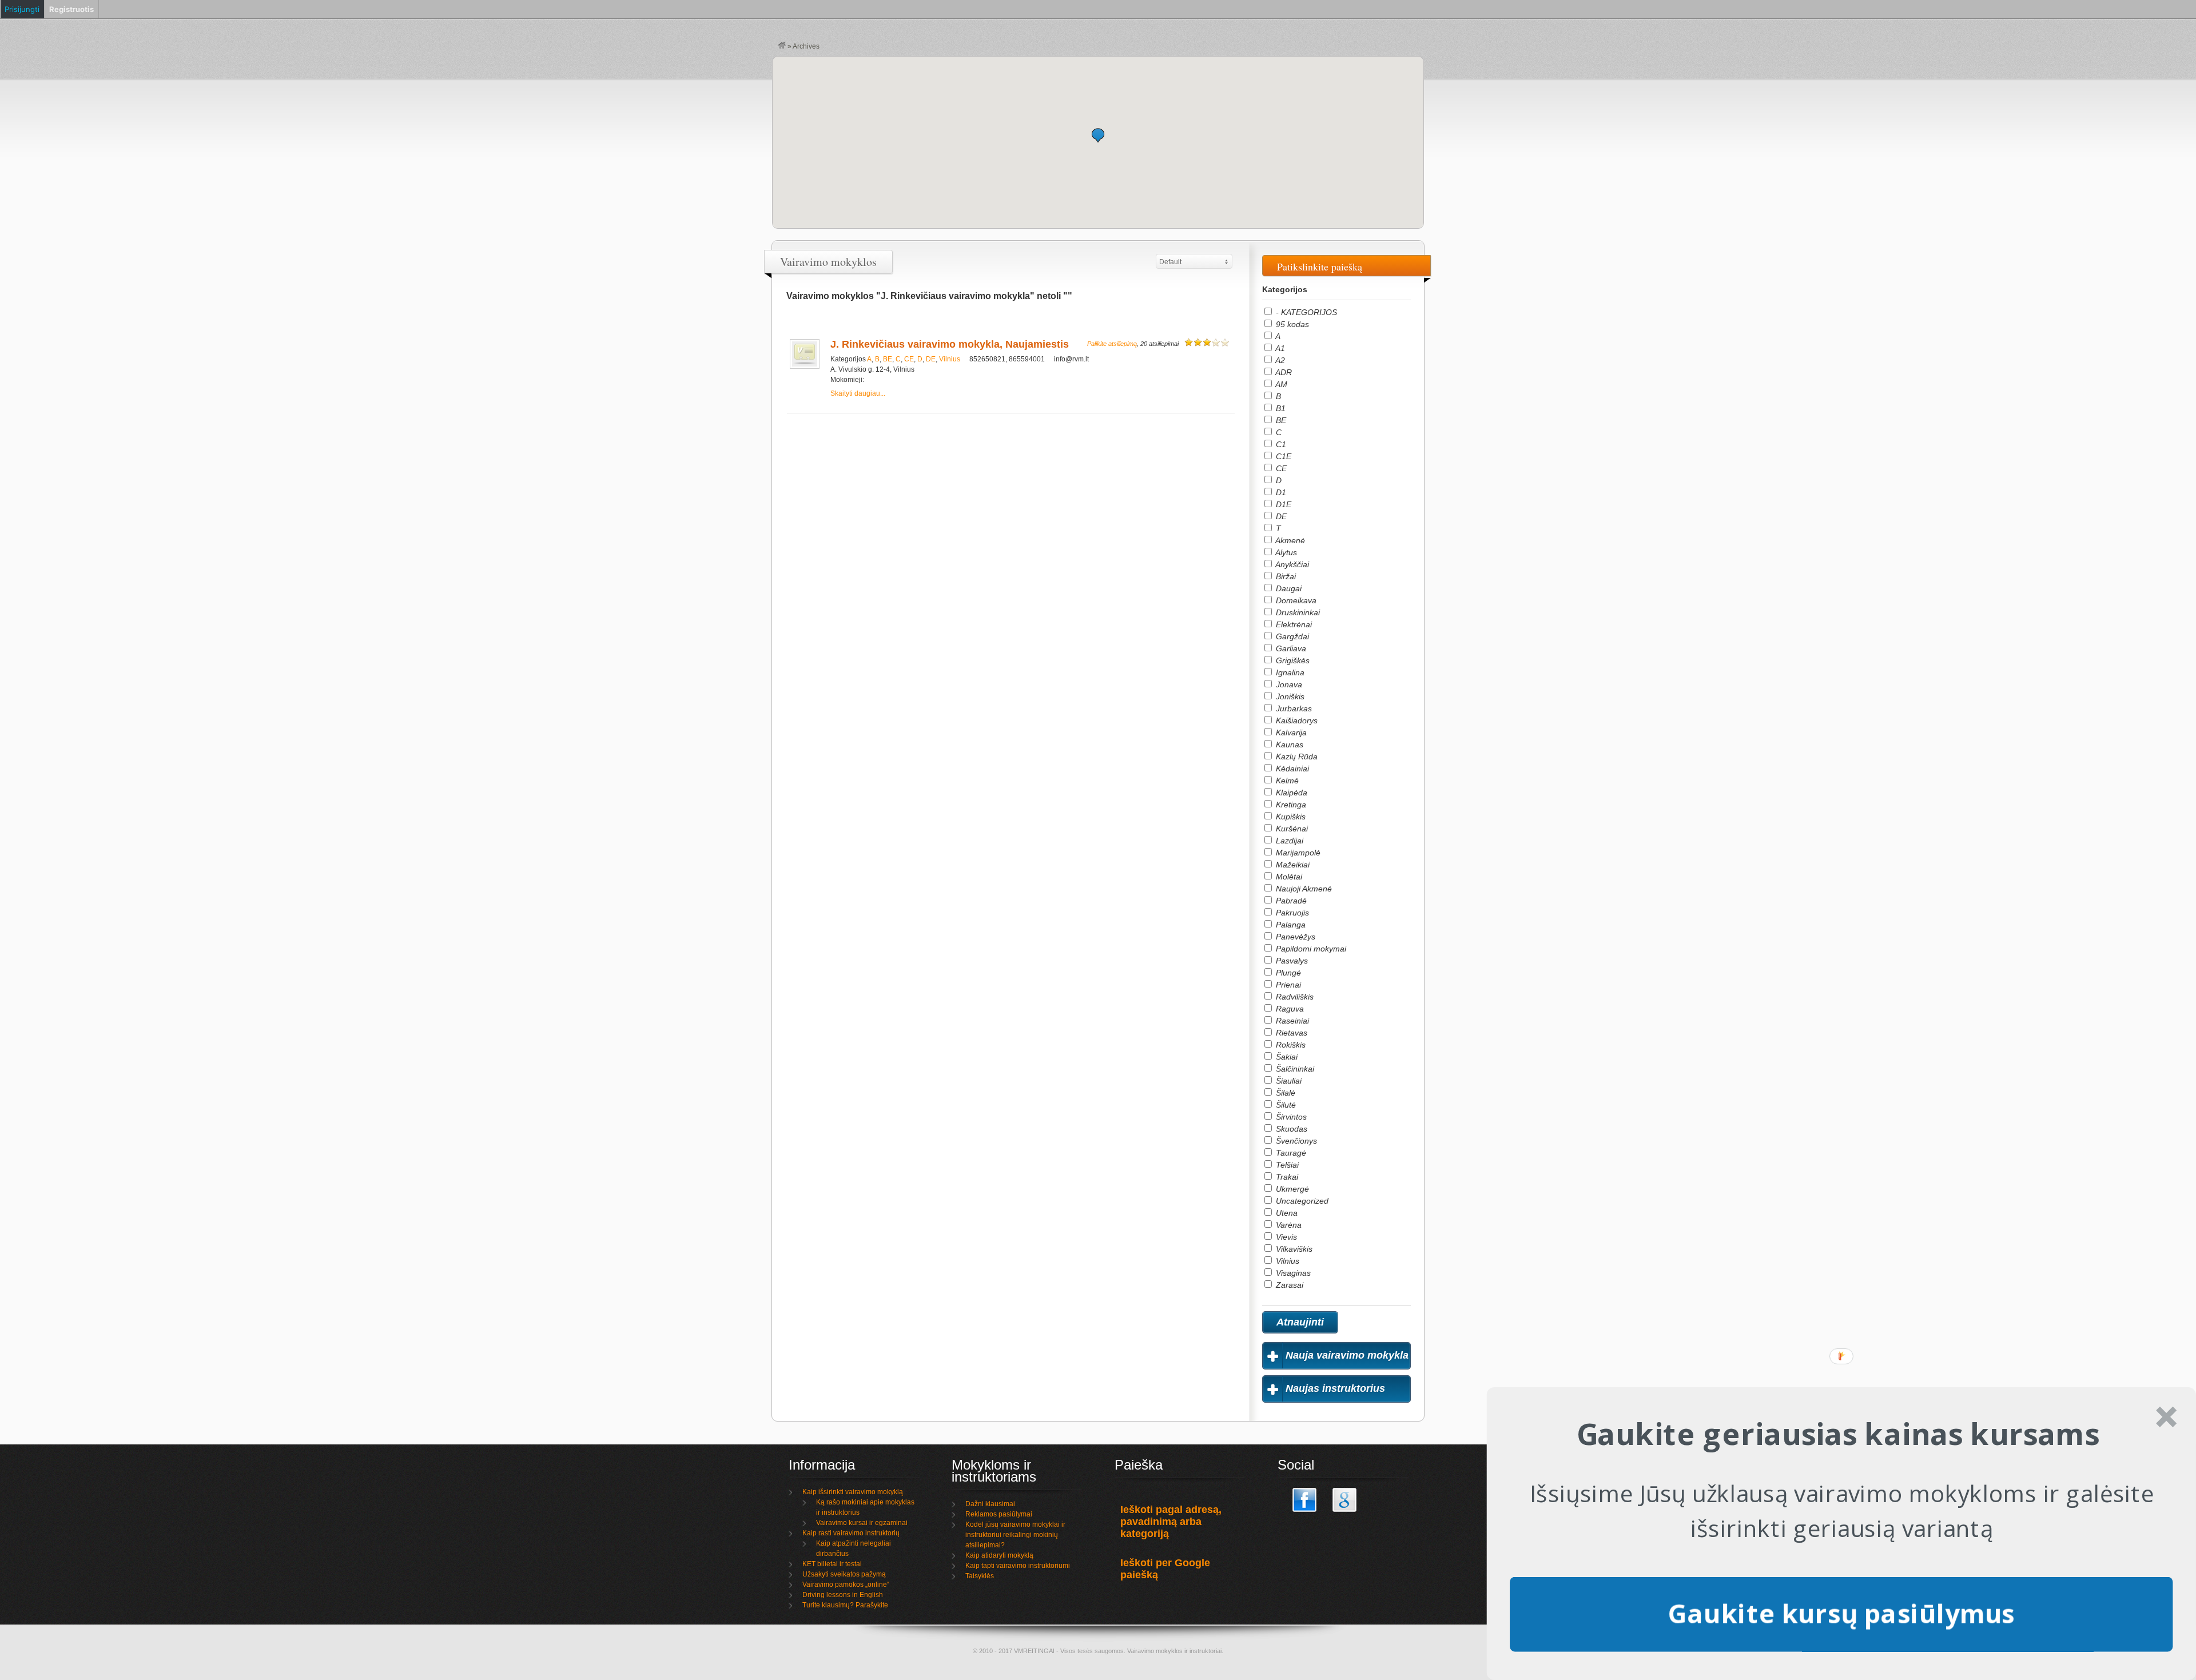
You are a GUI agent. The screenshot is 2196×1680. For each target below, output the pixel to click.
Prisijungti (22, 9)
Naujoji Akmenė (1303, 889)
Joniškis (1289, 696)
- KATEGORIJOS (1305, 312)
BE (888, 359)
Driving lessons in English (843, 1595)
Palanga (1290, 925)
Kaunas (1288, 745)
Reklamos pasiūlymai (999, 1514)
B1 (1280, 408)
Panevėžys (1294, 937)
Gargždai (1291, 636)
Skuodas (1290, 1129)
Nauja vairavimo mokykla (1347, 1355)
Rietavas (1290, 1033)
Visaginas (1292, 1273)
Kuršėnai (1291, 829)
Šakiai (1286, 1057)
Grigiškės (1292, 660)
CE (909, 359)
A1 (1279, 348)
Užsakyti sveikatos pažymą (844, 1574)
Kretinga (1290, 805)
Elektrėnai (1293, 624)
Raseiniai (1291, 1021)
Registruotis (71, 9)
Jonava (1288, 684)
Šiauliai (1288, 1081)
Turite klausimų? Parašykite (845, 1605)
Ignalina (1289, 672)
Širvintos (1290, 1117)
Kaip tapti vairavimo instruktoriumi (1018, 1566)
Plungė (1287, 973)
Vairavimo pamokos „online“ (846, 1585)
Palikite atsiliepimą (1112, 344)
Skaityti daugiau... (858, 393)
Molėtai (1288, 877)
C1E (1282, 456)
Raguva (1289, 1009)
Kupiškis (1290, 817)
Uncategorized (1301, 1201)
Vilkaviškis (1293, 1249)
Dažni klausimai (990, 1504)
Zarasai (1288, 1285)
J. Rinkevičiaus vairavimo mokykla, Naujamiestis (950, 344)
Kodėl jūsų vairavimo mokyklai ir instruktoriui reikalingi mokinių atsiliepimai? (1015, 1535)
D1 (1280, 492)
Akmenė (1289, 540)
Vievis (1285, 1237)
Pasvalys (1291, 961)
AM (1280, 384)
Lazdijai (1288, 841)
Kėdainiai (1291, 769)
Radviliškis (1294, 997)
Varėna (1288, 1225)
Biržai (1285, 576)
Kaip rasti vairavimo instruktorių (851, 1533)
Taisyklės (980, 1576)
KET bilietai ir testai (832, 1564)
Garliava (1290, 648)
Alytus (1285, 552)
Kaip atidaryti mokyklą (999, 1555)
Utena (1286, 1213)
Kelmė (1286, 781)
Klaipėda (1290, 793)
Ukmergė (1291, 1189)
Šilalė (1284, 1093)
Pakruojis (1291, 913)
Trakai (1286, 1177)
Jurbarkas (1293, 708)
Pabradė (1290, 901)
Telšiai (1286, 1165)
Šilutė (1285, 1105)
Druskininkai (1297, 612)
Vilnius (950, 359)
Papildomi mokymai (1310, 949)
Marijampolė (1297, 853)
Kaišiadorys (1296, 720)
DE (931, 359)
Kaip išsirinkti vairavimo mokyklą (853, 1492)
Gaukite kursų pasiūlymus (1841, 1613)
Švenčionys (1295, 1141)
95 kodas (1291, 324)
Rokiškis (1290, 1045)
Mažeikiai (1292, 865)
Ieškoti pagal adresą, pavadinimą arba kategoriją (1171, 1522)
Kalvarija (1290, 732)
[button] (1098, 135)
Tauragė (1290, 1153)
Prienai (1287, 985)
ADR (1283, 372)
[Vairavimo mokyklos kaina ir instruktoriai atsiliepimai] (782, 46)
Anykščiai (1291, 564)
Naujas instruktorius (1335, 1388)
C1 (1280, 444)
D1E (1282, 504)
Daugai (1288, 588)
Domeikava (1295, 600)
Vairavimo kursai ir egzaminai (862, 1523)
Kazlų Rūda (1296, 757)
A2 (1279, 360)
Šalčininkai (1294, 1069)
